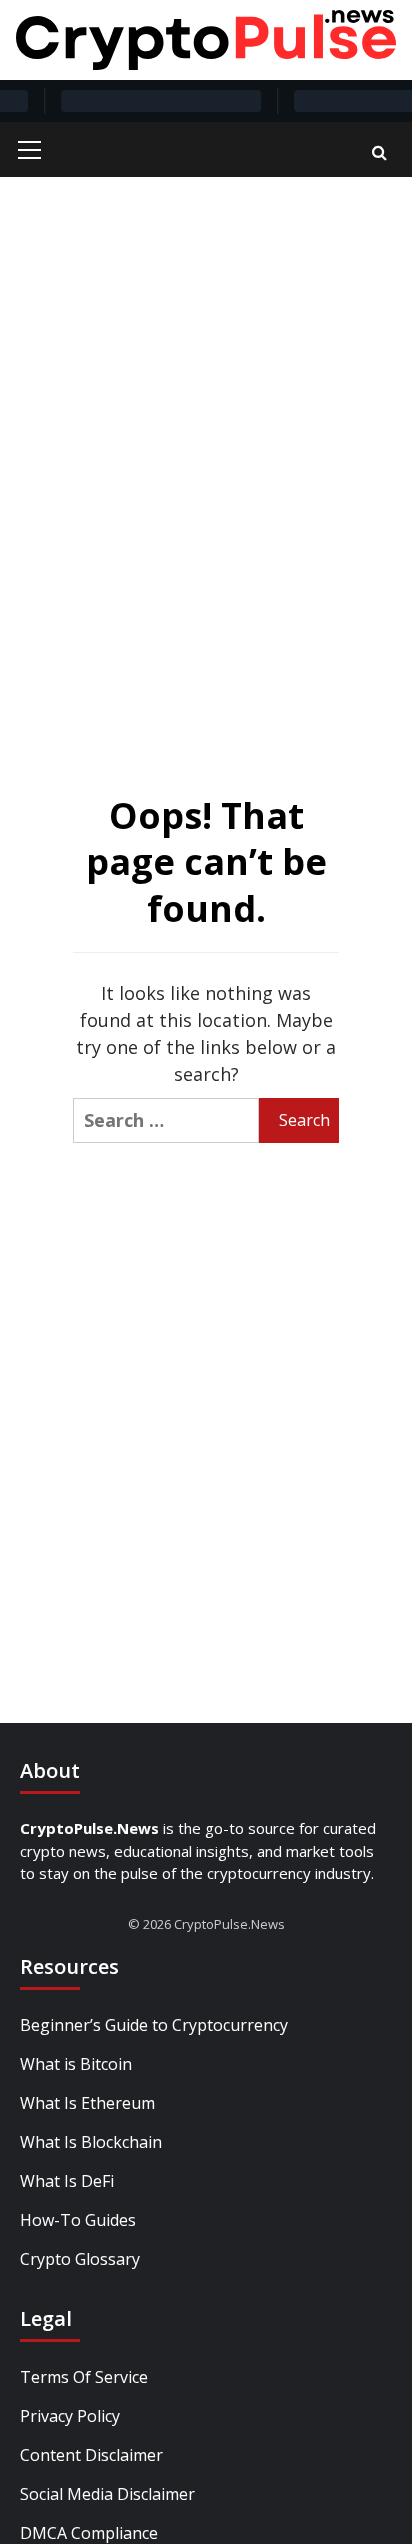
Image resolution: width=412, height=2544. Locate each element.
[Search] (379, 152)
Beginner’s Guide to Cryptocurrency (154, 2025)
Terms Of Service (84, 2377)
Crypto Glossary (80, 2259)
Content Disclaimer (91, 2455)
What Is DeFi (67, 2181)
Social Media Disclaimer (107, 2494)
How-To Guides (78, 2220)
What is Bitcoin (76, 2064)
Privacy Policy (70, 2416)
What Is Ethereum (87, 2103)
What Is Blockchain (91, 2142)
